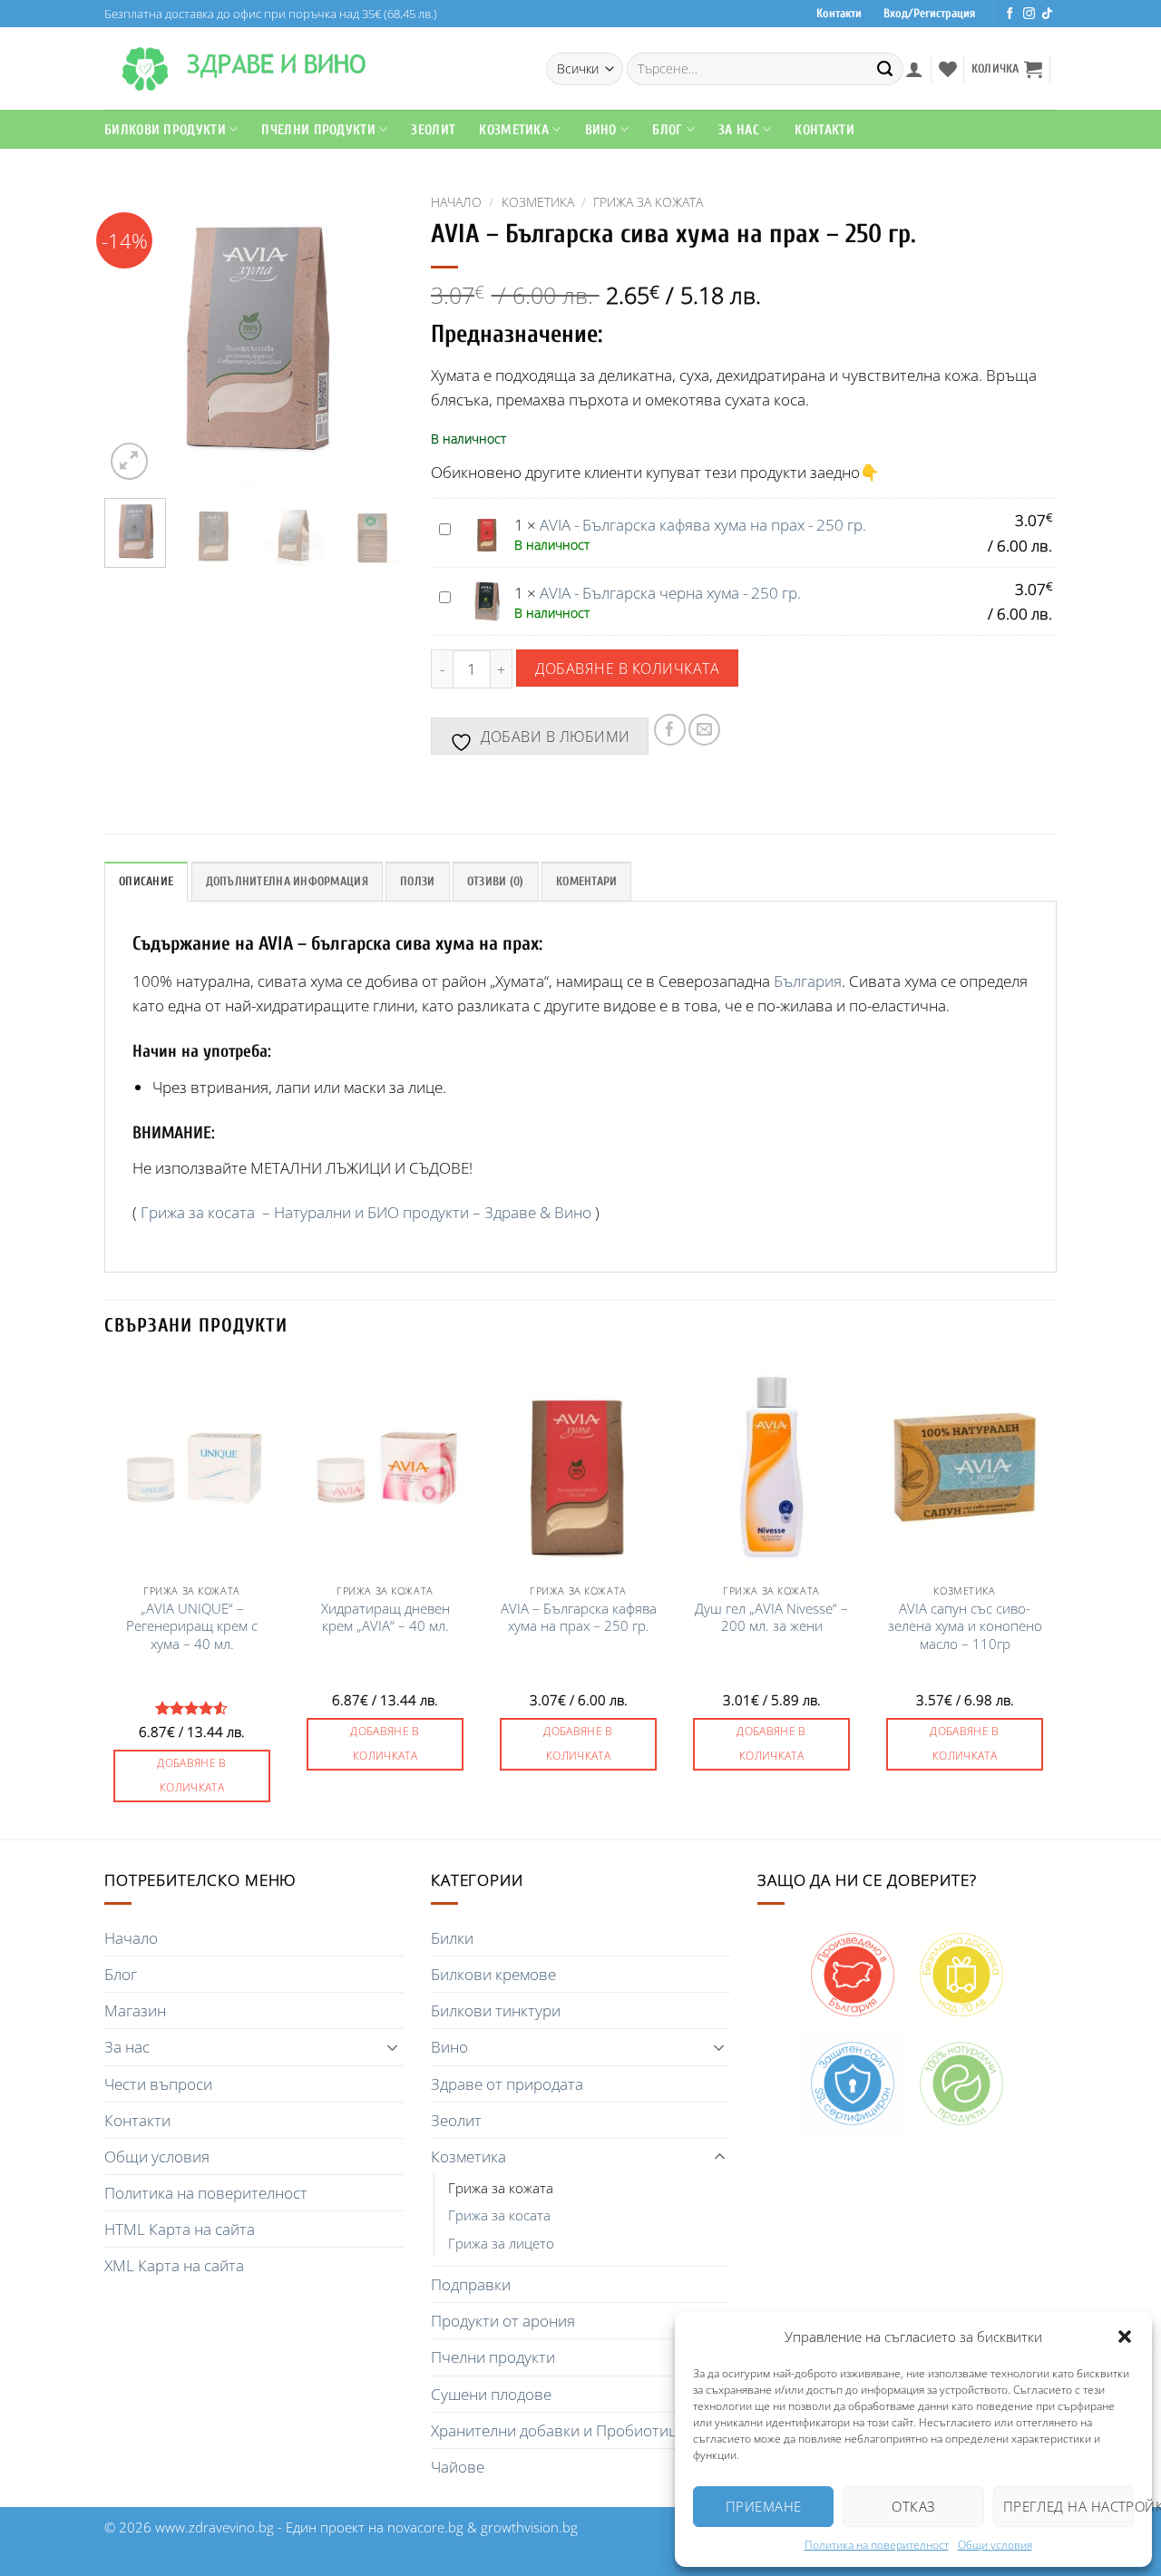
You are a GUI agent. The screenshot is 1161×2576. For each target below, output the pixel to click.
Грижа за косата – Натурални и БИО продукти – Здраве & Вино (366, 1212)
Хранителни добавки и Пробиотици (559, 2430)
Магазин (135, 2010)
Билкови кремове (493, 1974)
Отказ (913, 2506)
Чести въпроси (158, 2084)
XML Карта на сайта (174, 2265)
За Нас (739, 130)
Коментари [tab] (586, 882)
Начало (456, 202)
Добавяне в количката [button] (192, 1775)
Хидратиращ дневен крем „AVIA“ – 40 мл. (385, 1618)
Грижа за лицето (501, 2243)
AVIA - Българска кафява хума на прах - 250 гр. (703, 525)
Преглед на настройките (1068, 2506)
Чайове (458, 2467)
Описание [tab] (146, 882)
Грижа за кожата (648, 202)
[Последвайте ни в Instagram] (1029, 14)
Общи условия (995, 2545)
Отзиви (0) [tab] (496, 882)
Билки (452, 1938)
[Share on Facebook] (670, 730)
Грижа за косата (499, 2215)
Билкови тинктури (496, 2010)
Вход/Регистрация (929, 14)
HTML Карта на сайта (180, 2229)
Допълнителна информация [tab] (287, 882)
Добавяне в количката (627, 668)
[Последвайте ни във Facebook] (1010, 14)
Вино (601, 130)
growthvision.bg (529, 2527)
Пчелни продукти (318, 130)
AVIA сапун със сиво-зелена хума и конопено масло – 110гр (965, 1627)
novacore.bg (425, 2527)
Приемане (764, 2506)
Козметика (538, 202)
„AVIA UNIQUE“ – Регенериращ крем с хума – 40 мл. (192, 1627)
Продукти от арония (503, 2321)
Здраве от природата (507, 2084)
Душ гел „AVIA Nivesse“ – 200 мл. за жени (771, 1618)
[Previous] (133, 335)
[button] (1125, 2337)
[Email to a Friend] (704, 730)
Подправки (471, 2284)
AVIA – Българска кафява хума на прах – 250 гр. (579, 1618)
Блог (667, 130)
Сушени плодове (491, 2394)
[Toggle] (393, 2047)
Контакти (839, 14)
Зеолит (433, 130)
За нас (127, 2047)
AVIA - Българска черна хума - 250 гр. (670, 593)
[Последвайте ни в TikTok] (1047, 14)
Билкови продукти (165, 130)
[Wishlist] (948, 69)
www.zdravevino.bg (215, 2527)
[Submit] (885, 69)
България (808, 981)
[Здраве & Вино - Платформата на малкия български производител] (145, 69)
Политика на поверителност (877, 2545)
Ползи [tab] (417, 882)
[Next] (375, 335)
